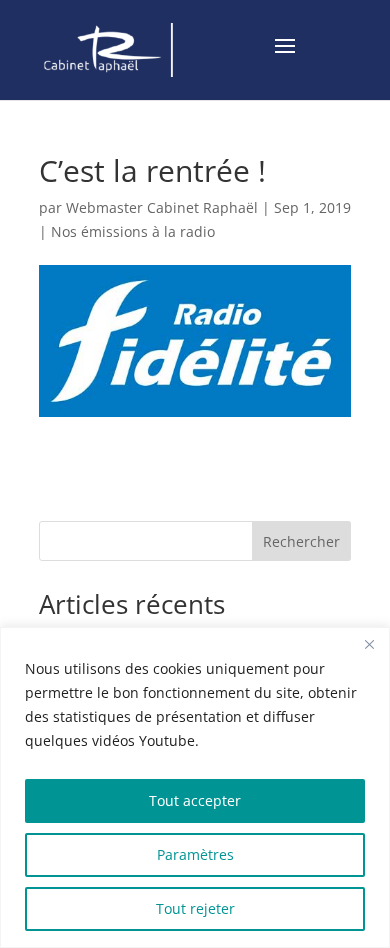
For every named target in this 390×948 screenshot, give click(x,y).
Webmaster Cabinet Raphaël (162, 207)
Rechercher (301, 541)
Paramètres (195, 854)
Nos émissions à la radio (133, 231)
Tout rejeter (195, 908)
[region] (195, 787)
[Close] (369, 644)
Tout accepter (195, 800)
